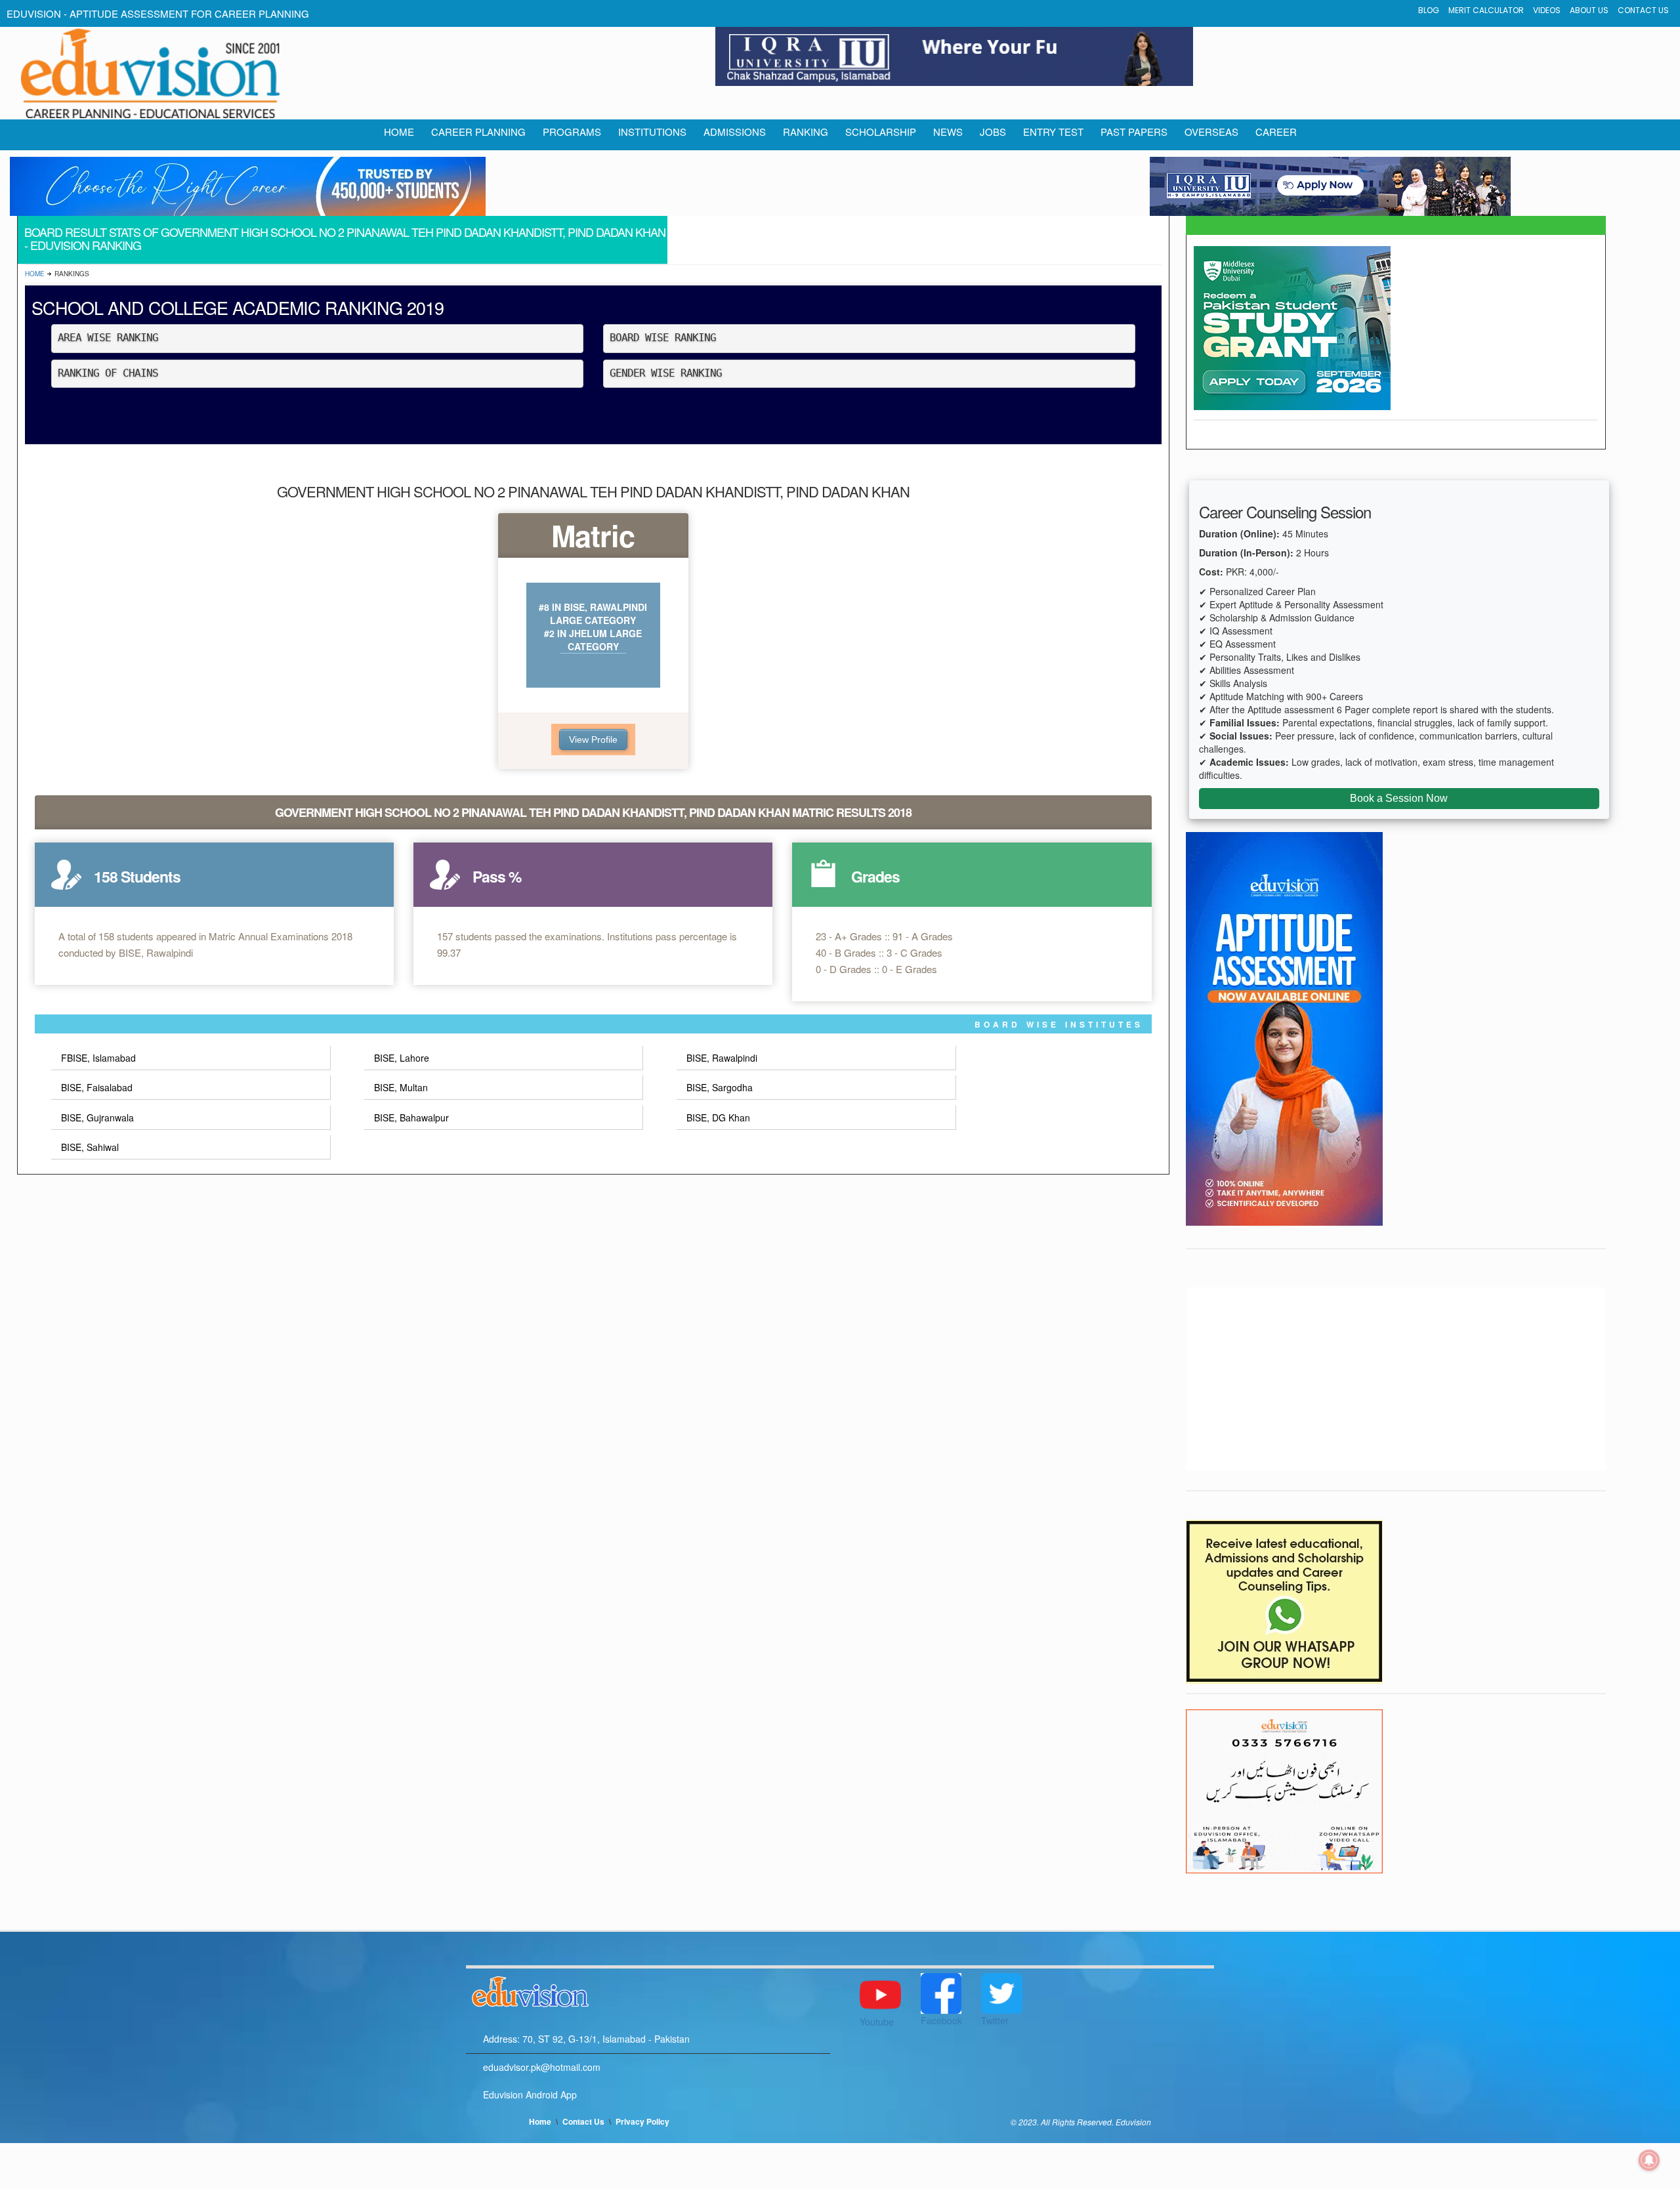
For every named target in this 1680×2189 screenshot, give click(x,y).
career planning (478, 132)
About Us (1589, 10)
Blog (1429, 10)
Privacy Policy (642, 2121)
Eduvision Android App (530, 2095)
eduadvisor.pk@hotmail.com (542, 2067)
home (399, 132)
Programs (572, 132)
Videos (1547, 10)
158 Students (137, 876)
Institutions (652, 132)
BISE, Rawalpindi (722, 1058)
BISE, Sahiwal (90, 1147)
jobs (993, 132)
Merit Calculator (1486, 10)
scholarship (881, 132)
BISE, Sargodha (720, 1087)
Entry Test (1053, 132)
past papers (1134, 132)
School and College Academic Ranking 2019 (238, 307)
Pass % (497, 876)
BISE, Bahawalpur (411, 1117)
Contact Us (1643, 10)
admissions (735, 132)
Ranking (806, 132)
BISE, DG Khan (718, 1117)
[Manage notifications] (1649, 2160)
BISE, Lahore (402, 1058)
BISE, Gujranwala (97, 1117)
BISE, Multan (401, 1087)
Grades (875, 876)
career (1276, 132)
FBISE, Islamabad (98, 1058)
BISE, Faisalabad (97, 1087)
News (948, 132)
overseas (1211, 132)
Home (35, 274)
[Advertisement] (1396, 1379)
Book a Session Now (1399, 798)
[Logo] (648, 1990)
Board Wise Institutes (1059, 1024)
